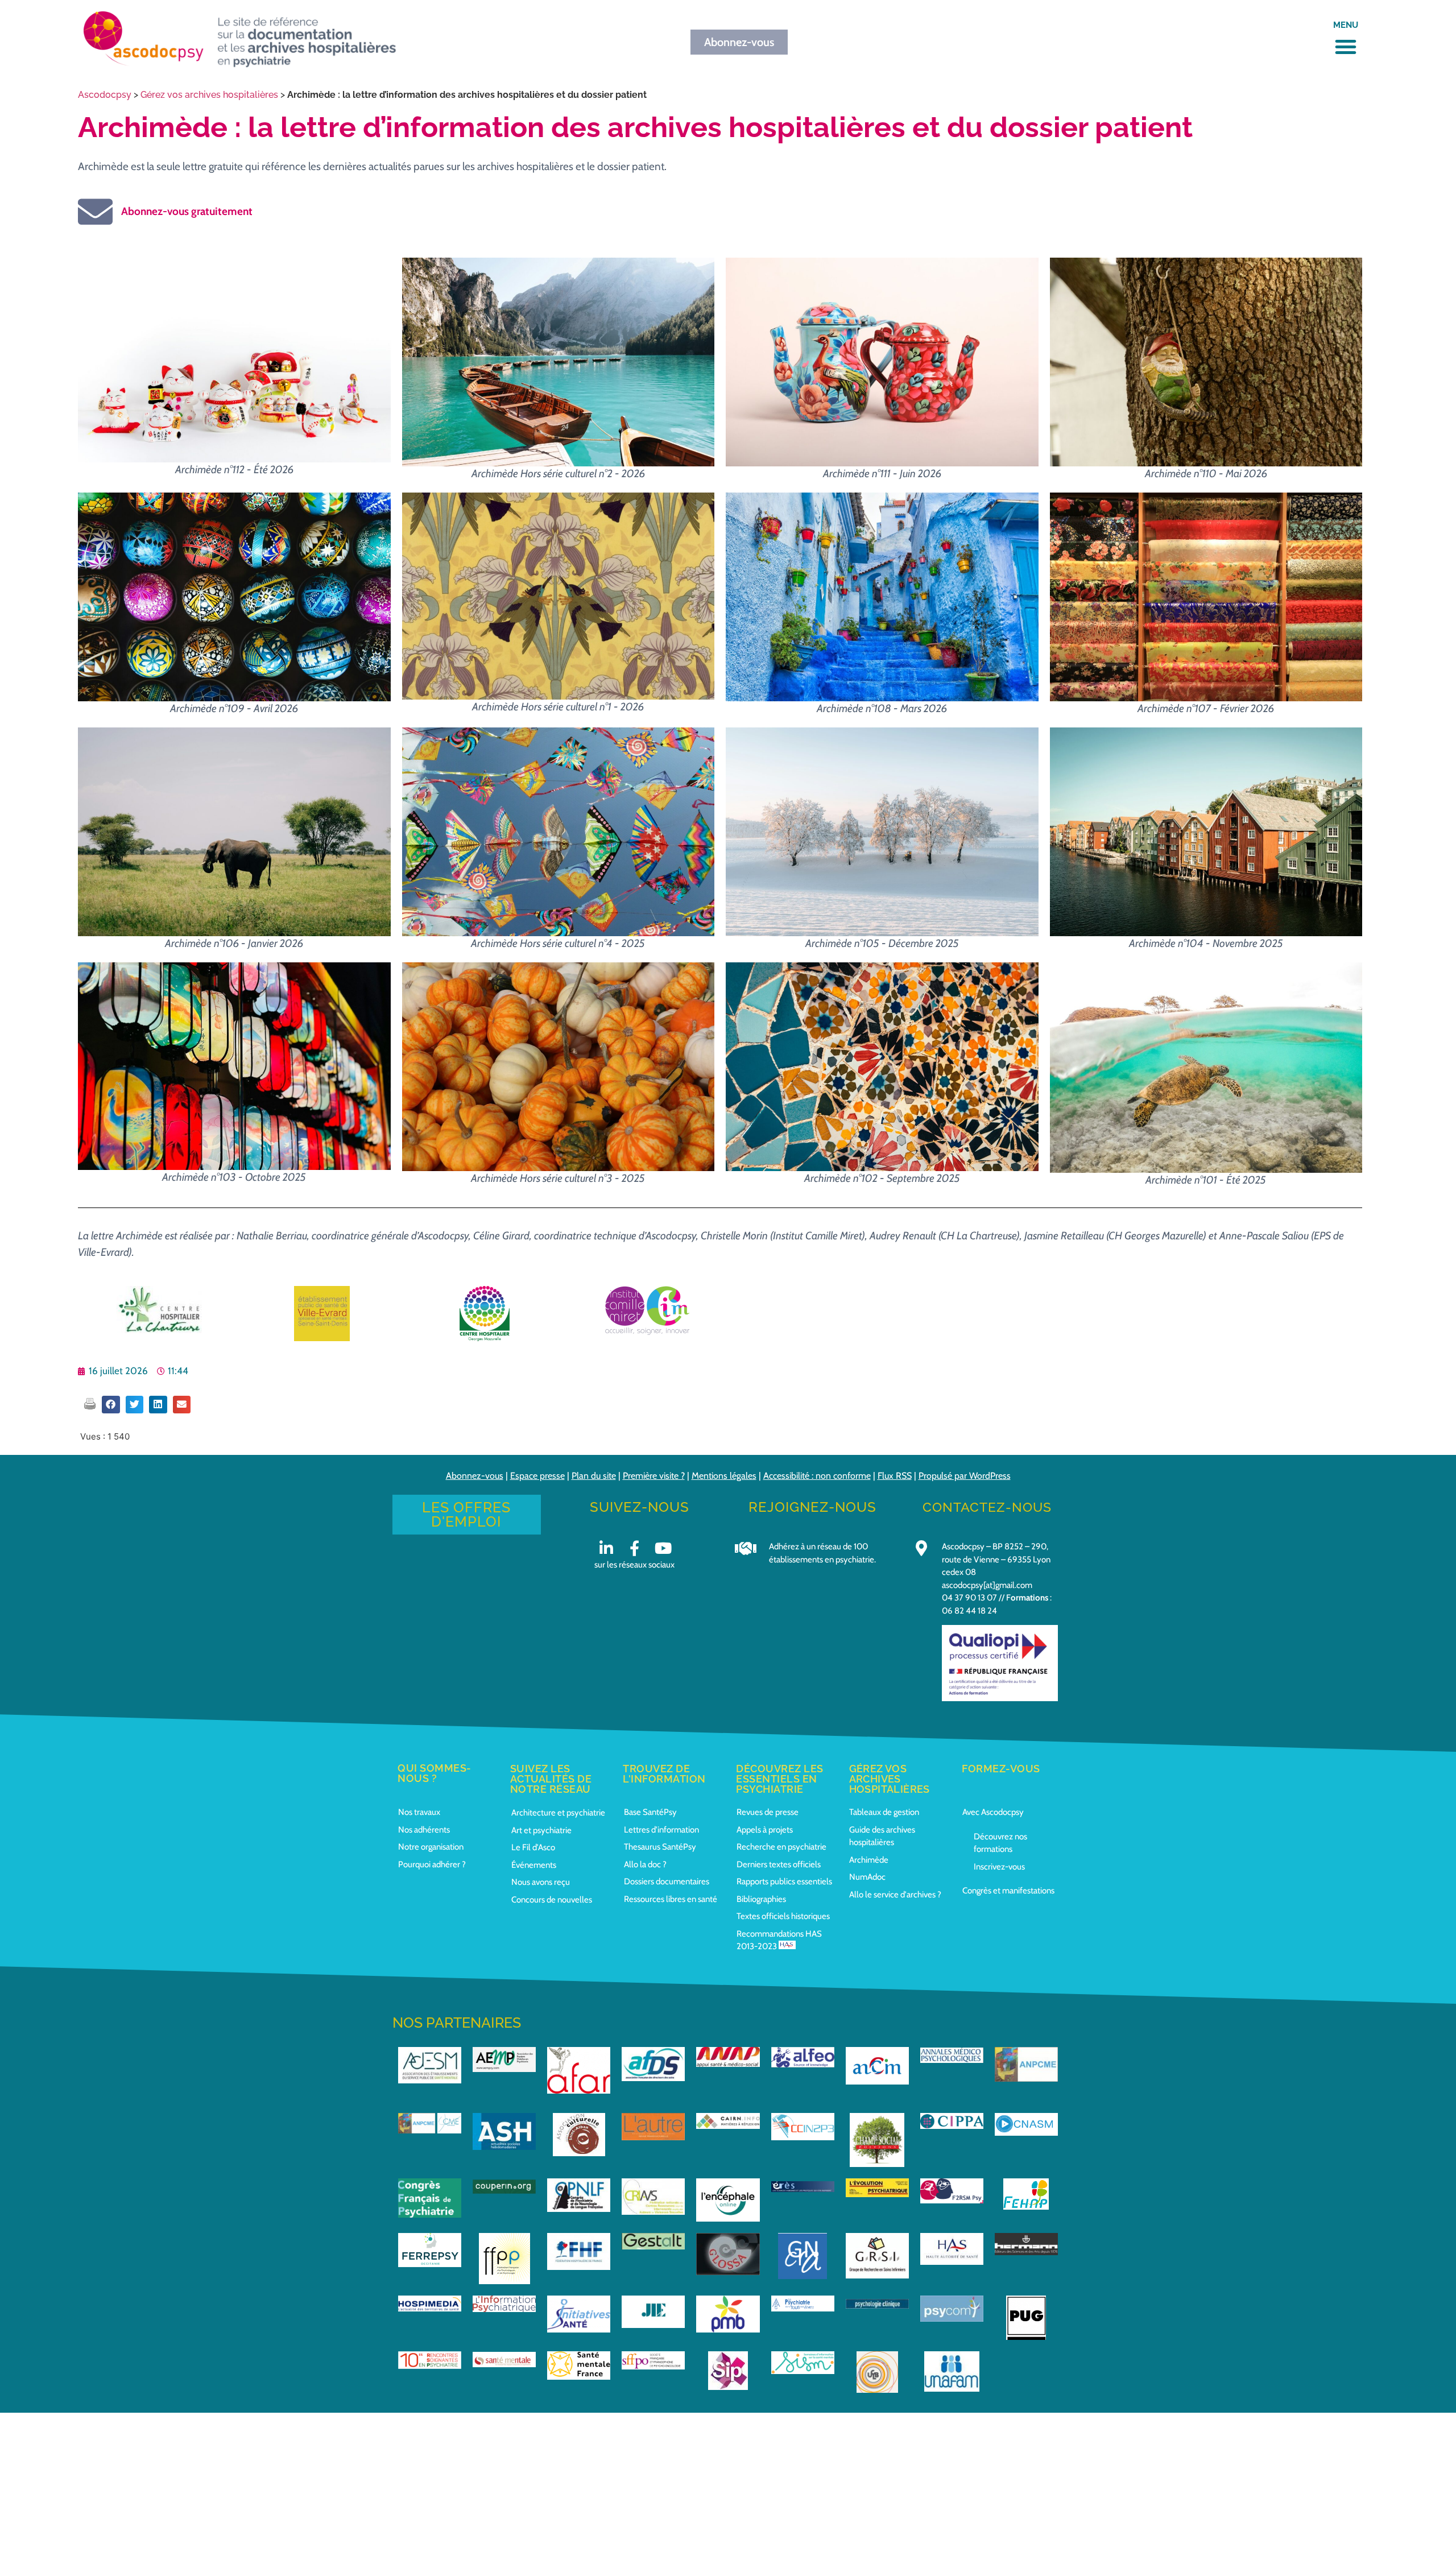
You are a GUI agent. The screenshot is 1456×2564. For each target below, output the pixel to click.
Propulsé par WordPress (965, 1476)
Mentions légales (724, 1476)
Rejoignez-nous (812, 1507)
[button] (1346, 47)
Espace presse (537, 1476)
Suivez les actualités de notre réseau (551, 1779)
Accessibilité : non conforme (817, 1476)
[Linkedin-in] (606, 1548)
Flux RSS (895, 1476)
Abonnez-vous (475, 1476)
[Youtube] (663, 1548)
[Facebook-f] (634, 1548)
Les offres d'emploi (466, 1514)
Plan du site (594, 1476)
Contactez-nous (987, 1507)
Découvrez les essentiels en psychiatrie (780, 1779)
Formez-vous (1001, 1769)
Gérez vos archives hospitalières (209, 95)
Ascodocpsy (105, 95)
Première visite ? (654, 1476)
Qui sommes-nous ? (435, 1773)
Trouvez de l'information (664, 1774)
